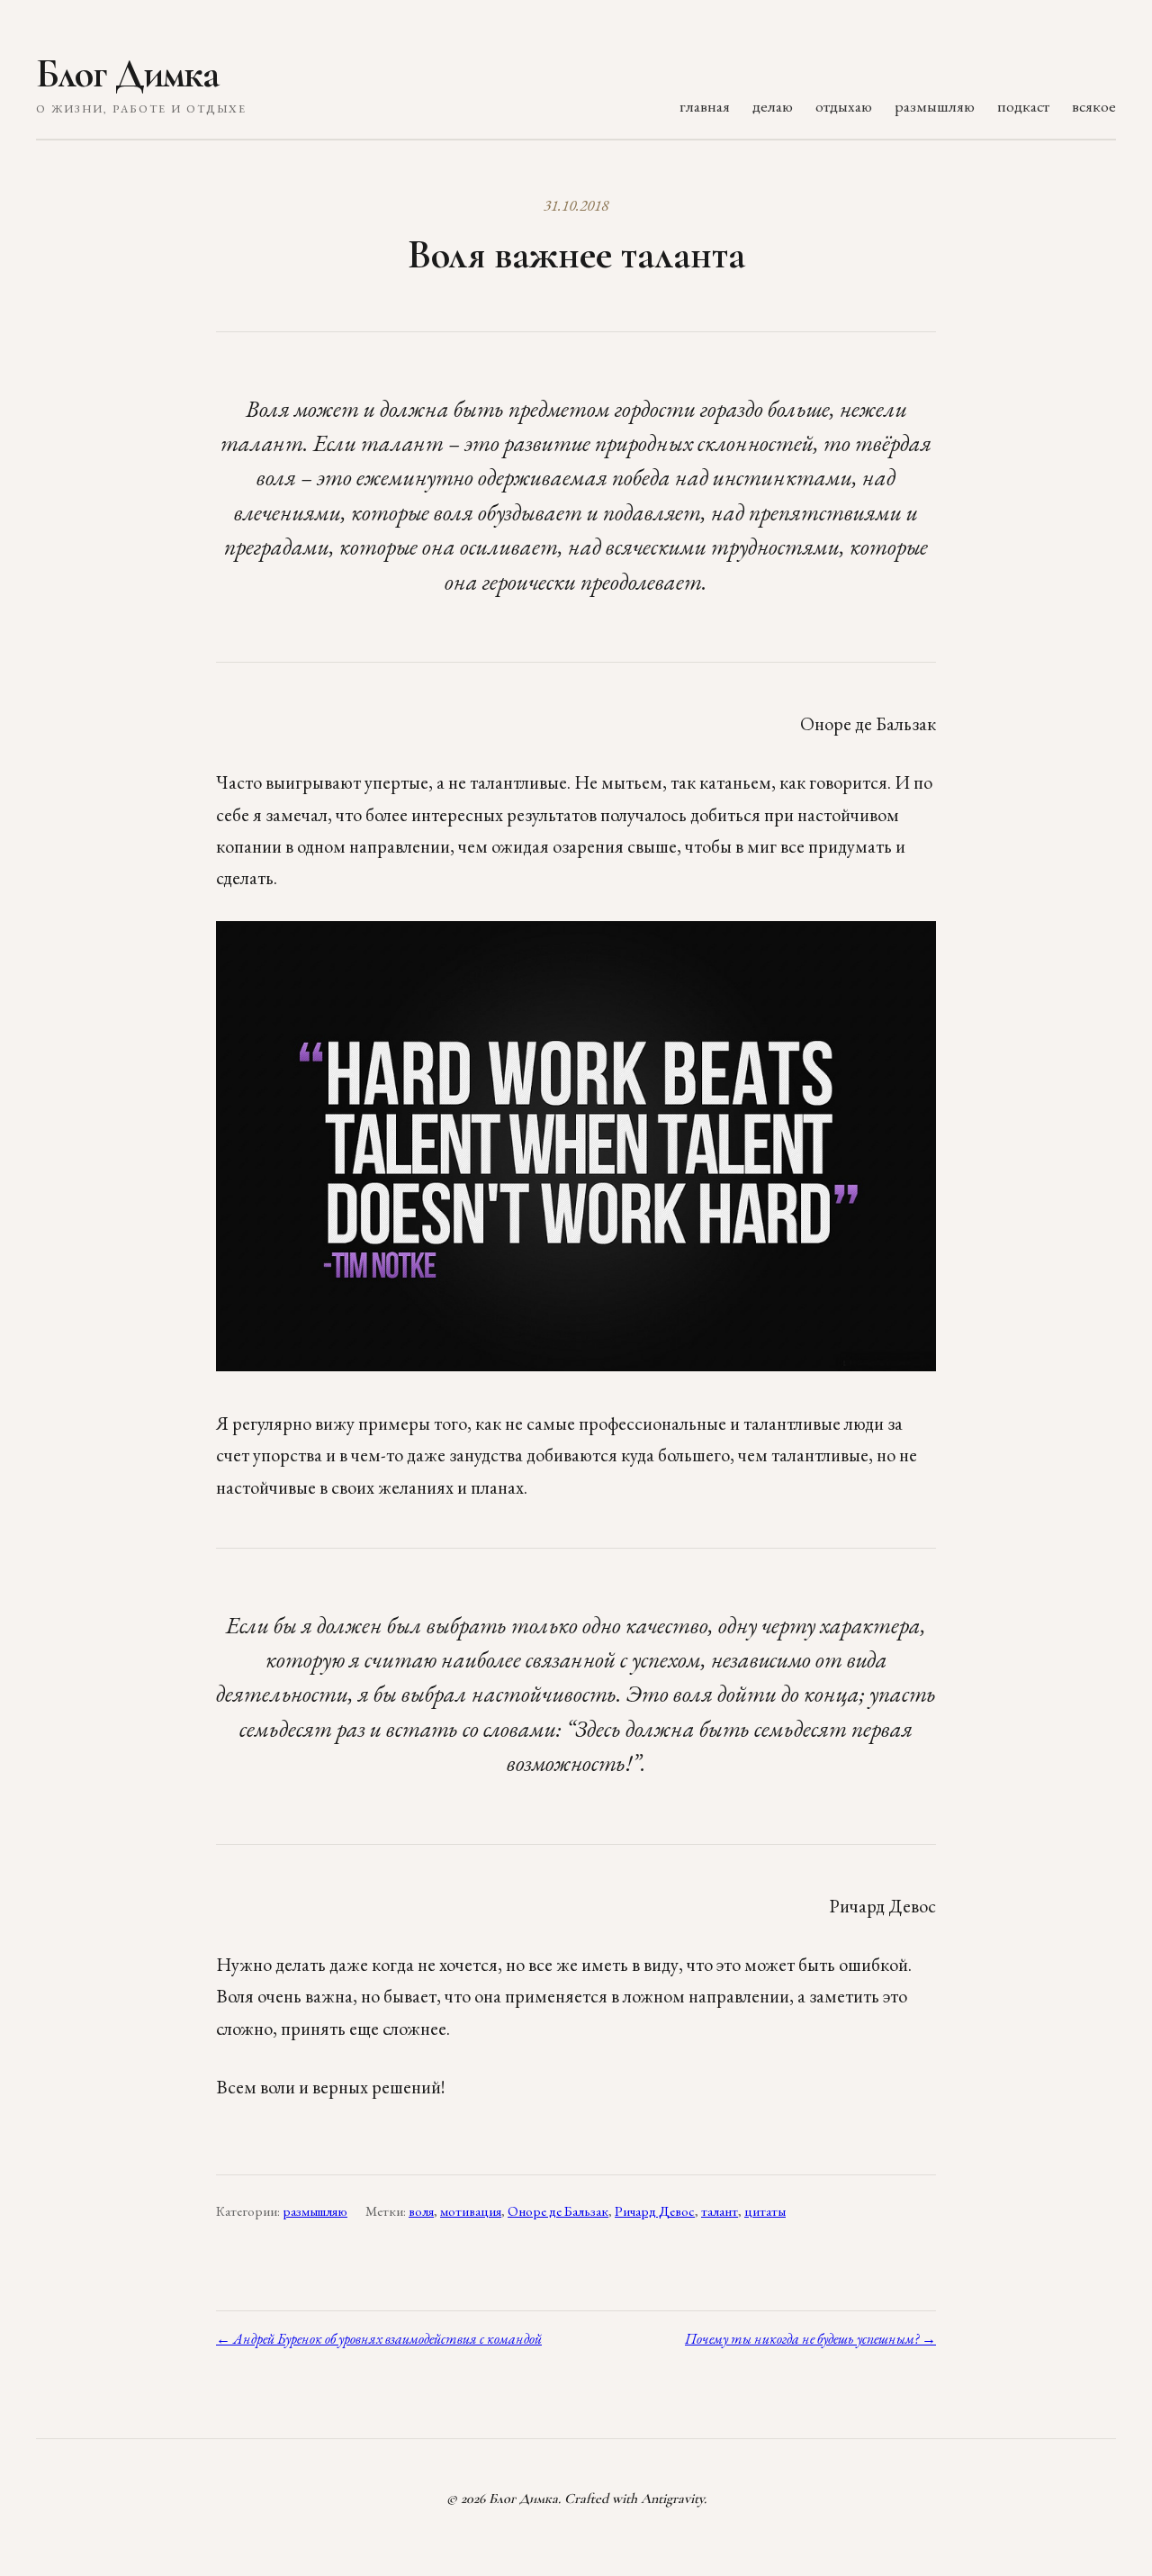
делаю (773, 106)
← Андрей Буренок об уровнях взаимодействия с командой (379, 2339)
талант (720, 2211)
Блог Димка (127, 74)
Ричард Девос (655, 2211)
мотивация (471, 2211)
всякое (1094, 106)
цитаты (765, 2211)
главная (705, 106)
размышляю (935, 106)
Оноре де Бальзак (558, 2211)
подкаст (1023, 106)
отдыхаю (844, 106)
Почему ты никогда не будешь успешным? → (810, 2339)
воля (421, 2211)
